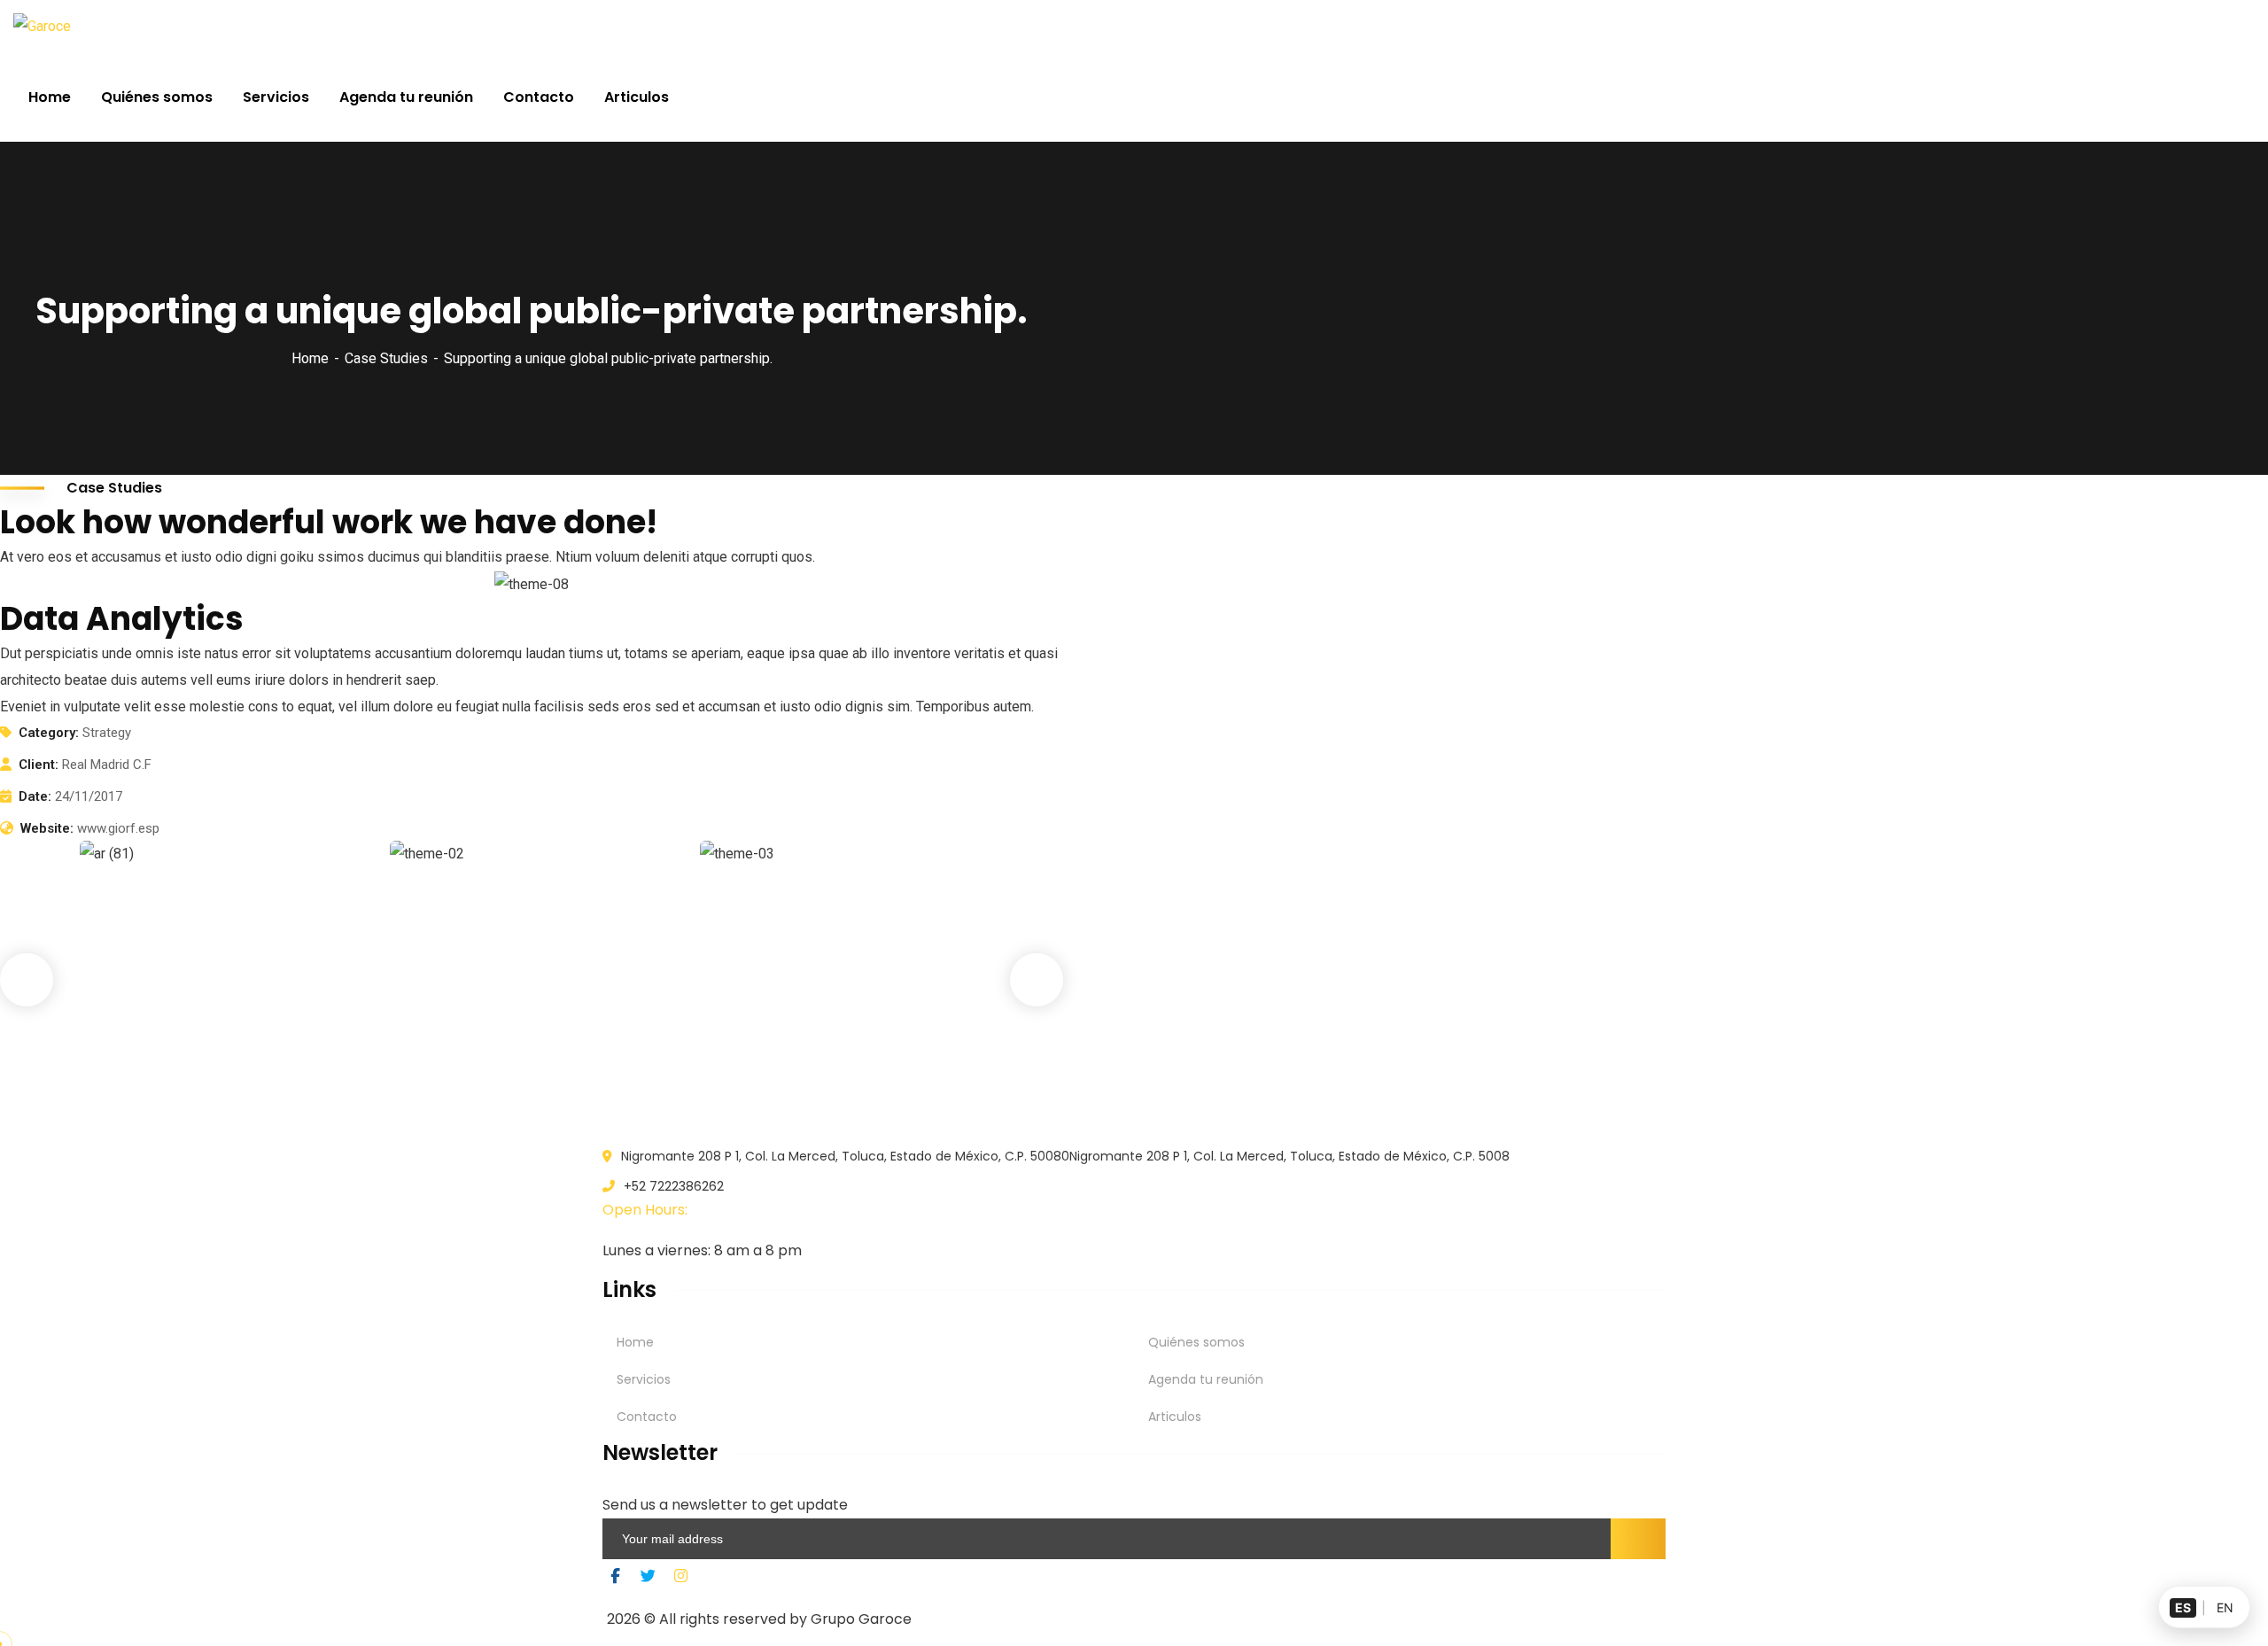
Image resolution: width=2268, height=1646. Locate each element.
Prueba (137, 1056)
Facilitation (454, 1083)
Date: (35, 796)
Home (310, 358)
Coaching (138, 1083)
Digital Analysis (481, 1056)
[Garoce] (42, 27)
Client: (39, 765)
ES (2183, 1607)
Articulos (1175, 1417)
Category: (49, 733)
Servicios (644, 1379)
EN (2225, 1607)
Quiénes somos (1196, 1342)
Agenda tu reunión (1206, 1379)
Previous (27, 980)
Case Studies (386, 358)
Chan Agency (783, 1056)
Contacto (647, 1417)
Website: (47, 828)
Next (1037, 980)
